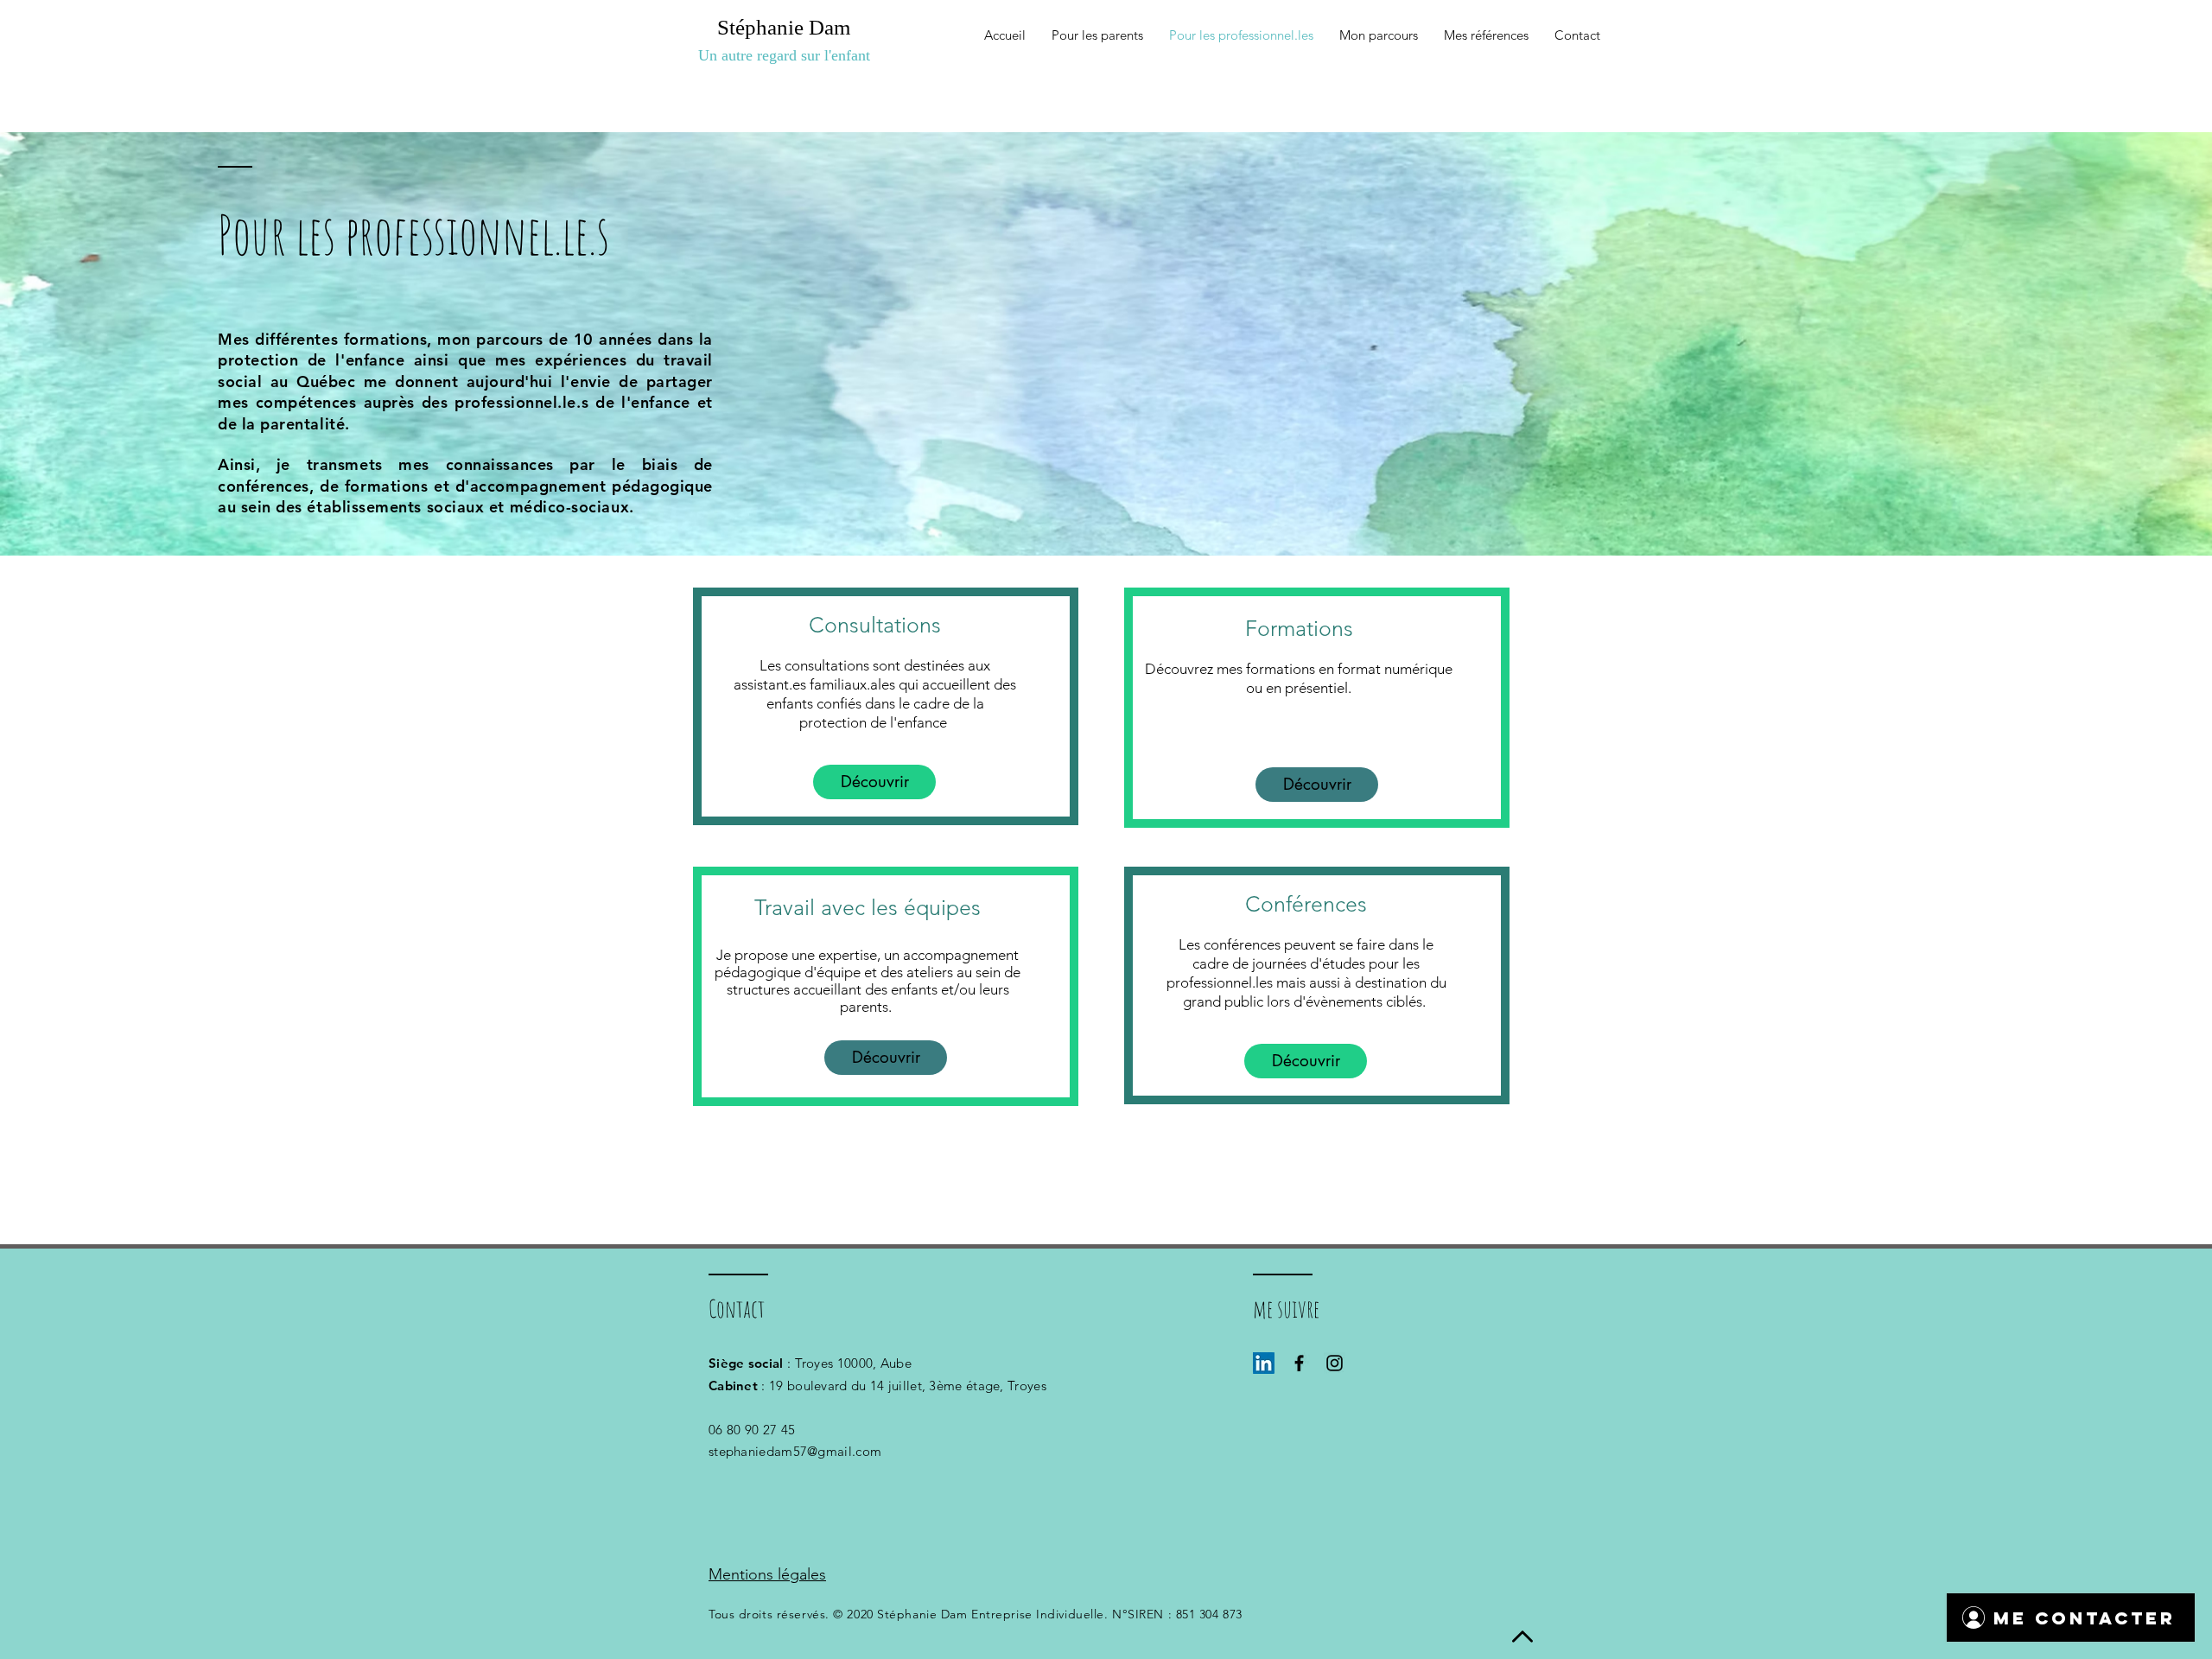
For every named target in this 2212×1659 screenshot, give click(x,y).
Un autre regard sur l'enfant (784, 55)
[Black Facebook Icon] (1299, 1363)
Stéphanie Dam (784, 27)
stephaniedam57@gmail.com (795, 1451)
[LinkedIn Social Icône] (1264, 1363)
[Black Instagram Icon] (1335, 1363)
